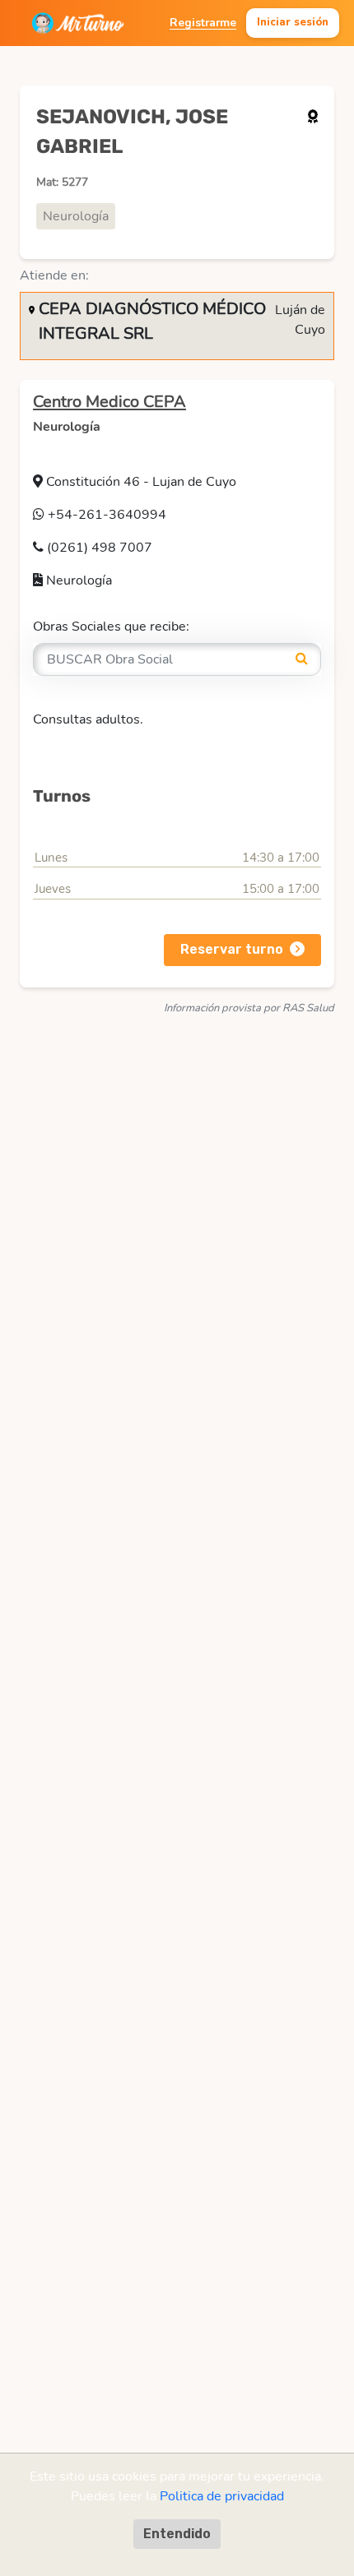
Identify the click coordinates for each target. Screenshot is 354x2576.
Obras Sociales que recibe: (111, 627)
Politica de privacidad (222, 2496)
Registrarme (203, 23)
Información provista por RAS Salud (249, 1008)
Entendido (177, 2534)
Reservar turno (232, 949)
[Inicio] (78, 23)
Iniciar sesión (293, 22)
